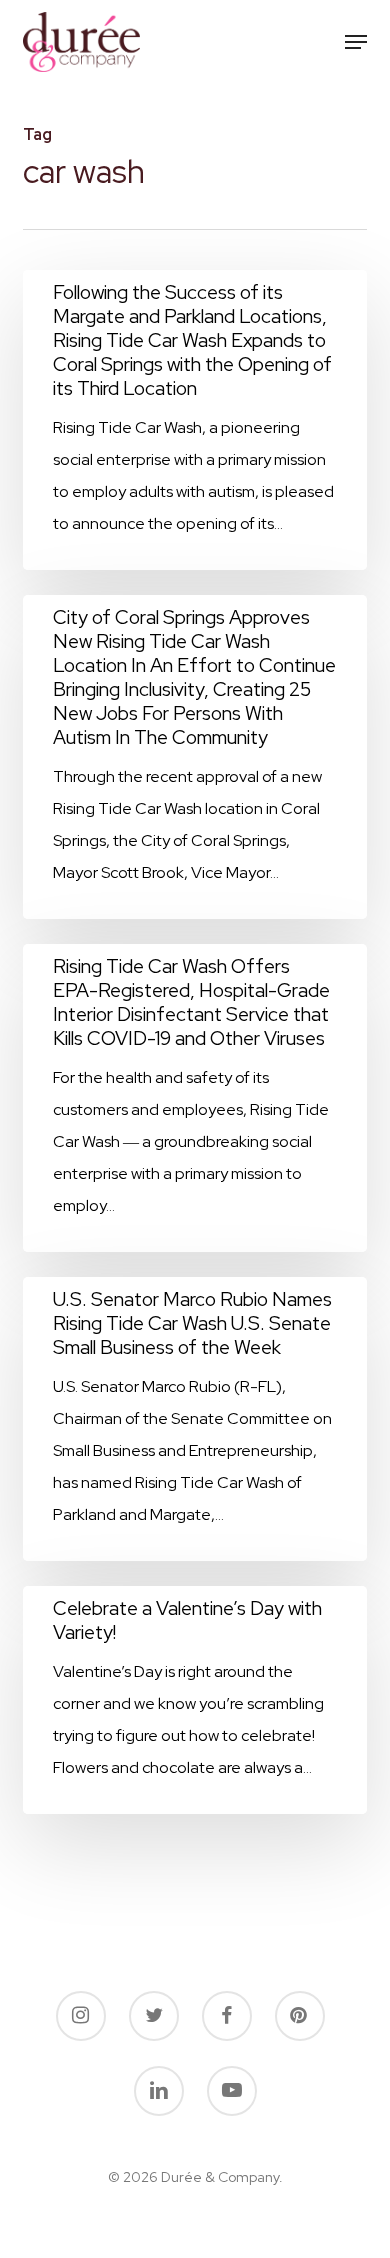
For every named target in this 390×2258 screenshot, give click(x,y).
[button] (356, 42)
